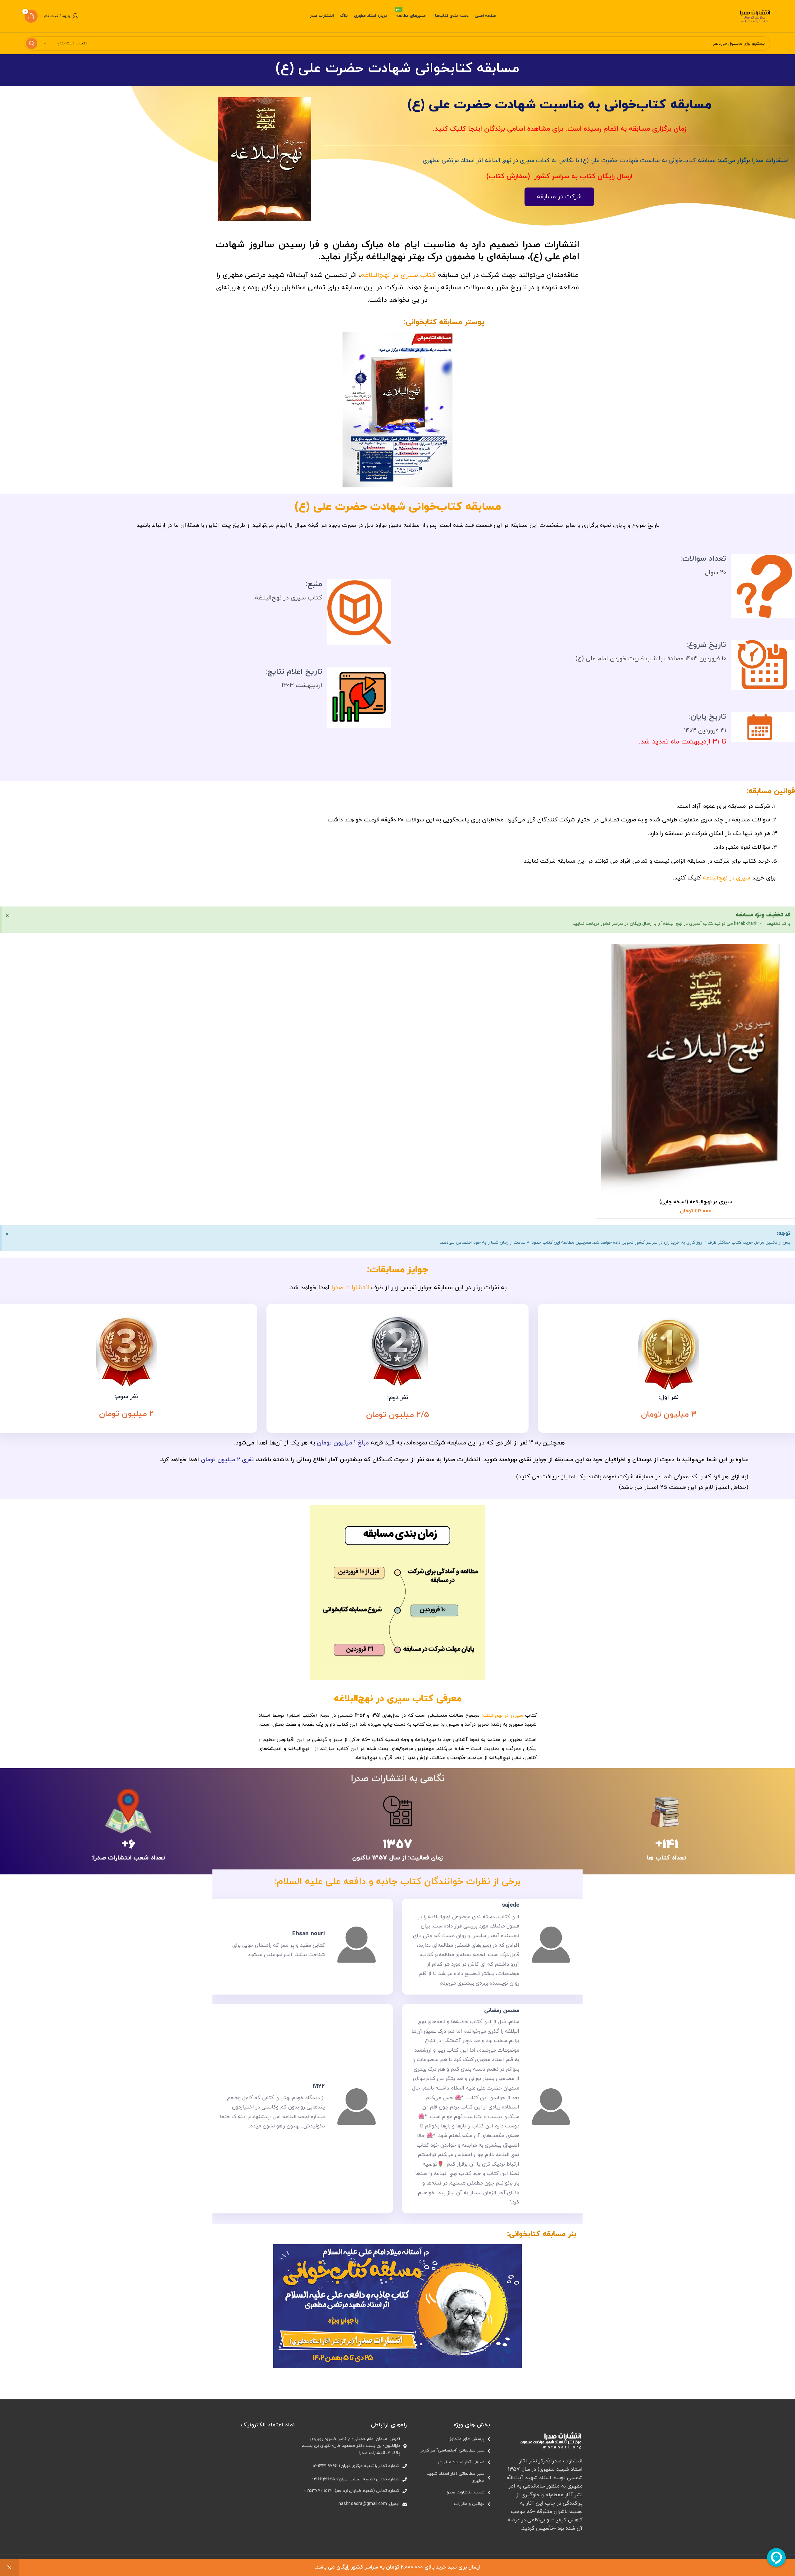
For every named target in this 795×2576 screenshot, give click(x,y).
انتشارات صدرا (350, 1288)
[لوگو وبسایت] (755, 16)
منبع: (314, 584)
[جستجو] (32, 43)
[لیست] (452, 2439)
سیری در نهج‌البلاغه (727, 878)
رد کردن (9, 2568)
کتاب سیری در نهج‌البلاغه (398, 275)
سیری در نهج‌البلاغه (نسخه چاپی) (696, 1202)
